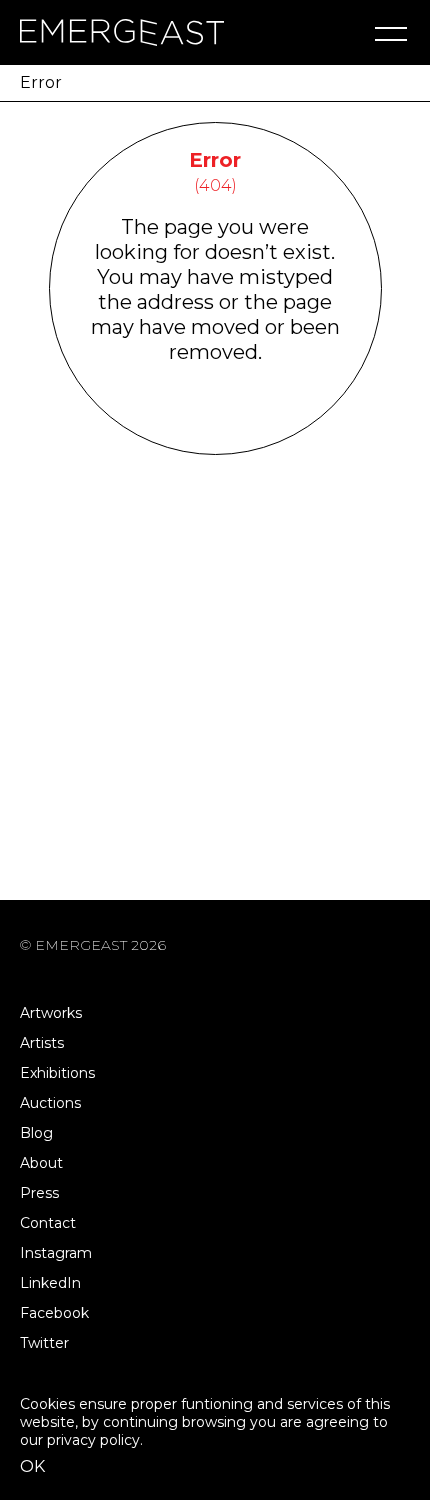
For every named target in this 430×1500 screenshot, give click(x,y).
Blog (36, 1133)
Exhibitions (57, 1073)
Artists (42, 1043)
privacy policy (93, 1440)
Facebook (54, 1313)
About (41, 1163)
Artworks (51, 1013)
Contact (48, 1223)
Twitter (44, 1343)
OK (32, 1466)
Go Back (215, 428)
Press (39, 1193)
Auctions (50, 1103)
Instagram (56, 1253)
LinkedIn (50, 1283)
